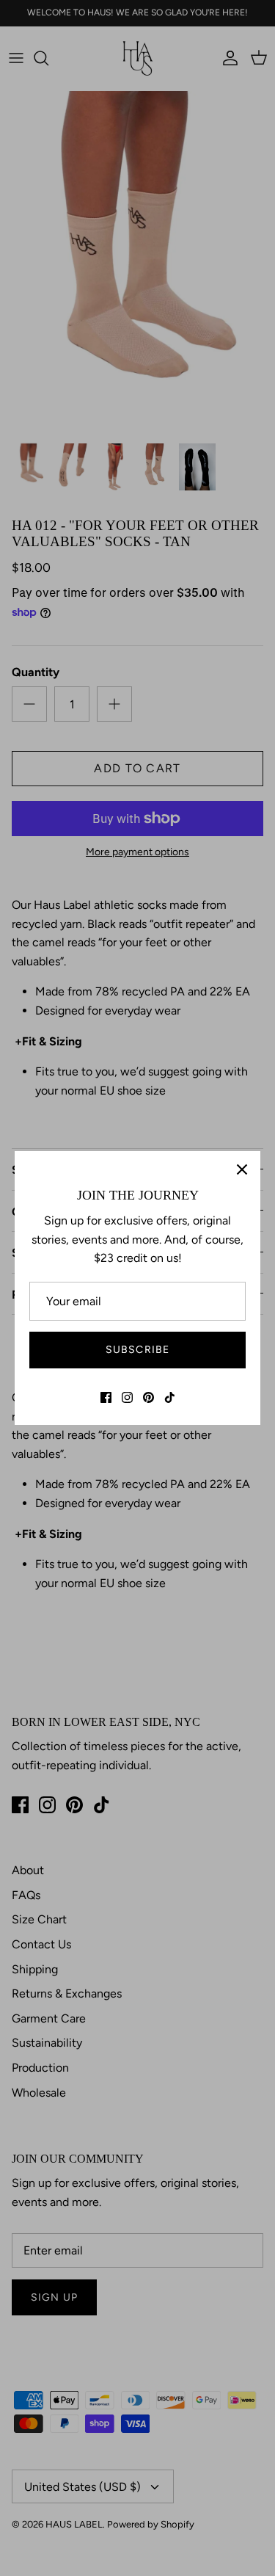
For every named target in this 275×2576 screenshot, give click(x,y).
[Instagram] (127, 1397)
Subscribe (137, 1350)
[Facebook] (106, 1397)
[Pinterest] (148, 1397)
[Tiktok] (170, 1397)
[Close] (242, 1169)
